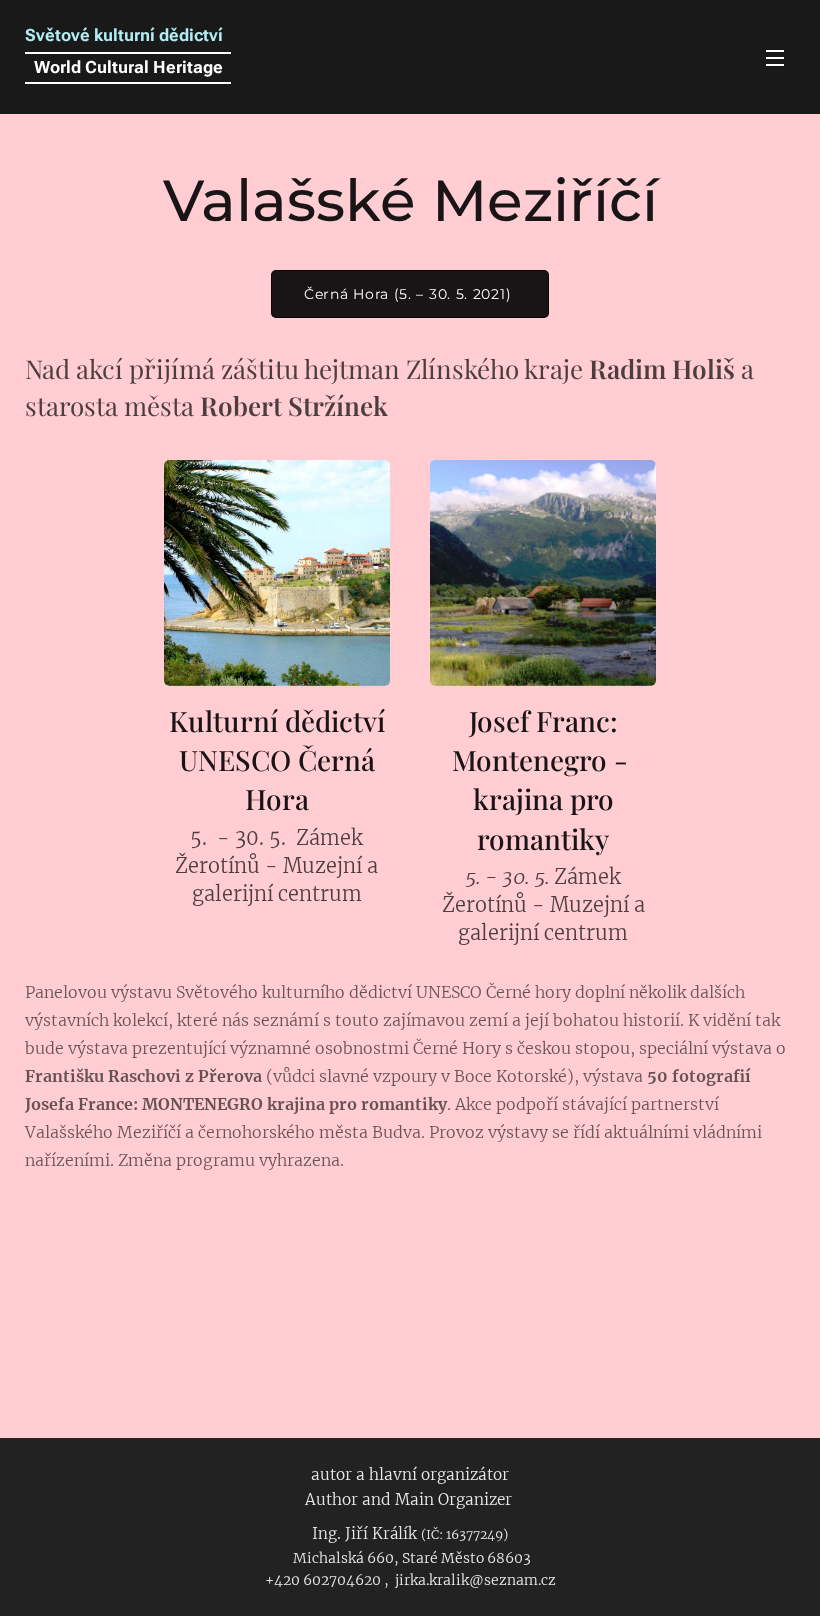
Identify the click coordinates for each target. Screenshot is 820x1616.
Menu (775, 57)
